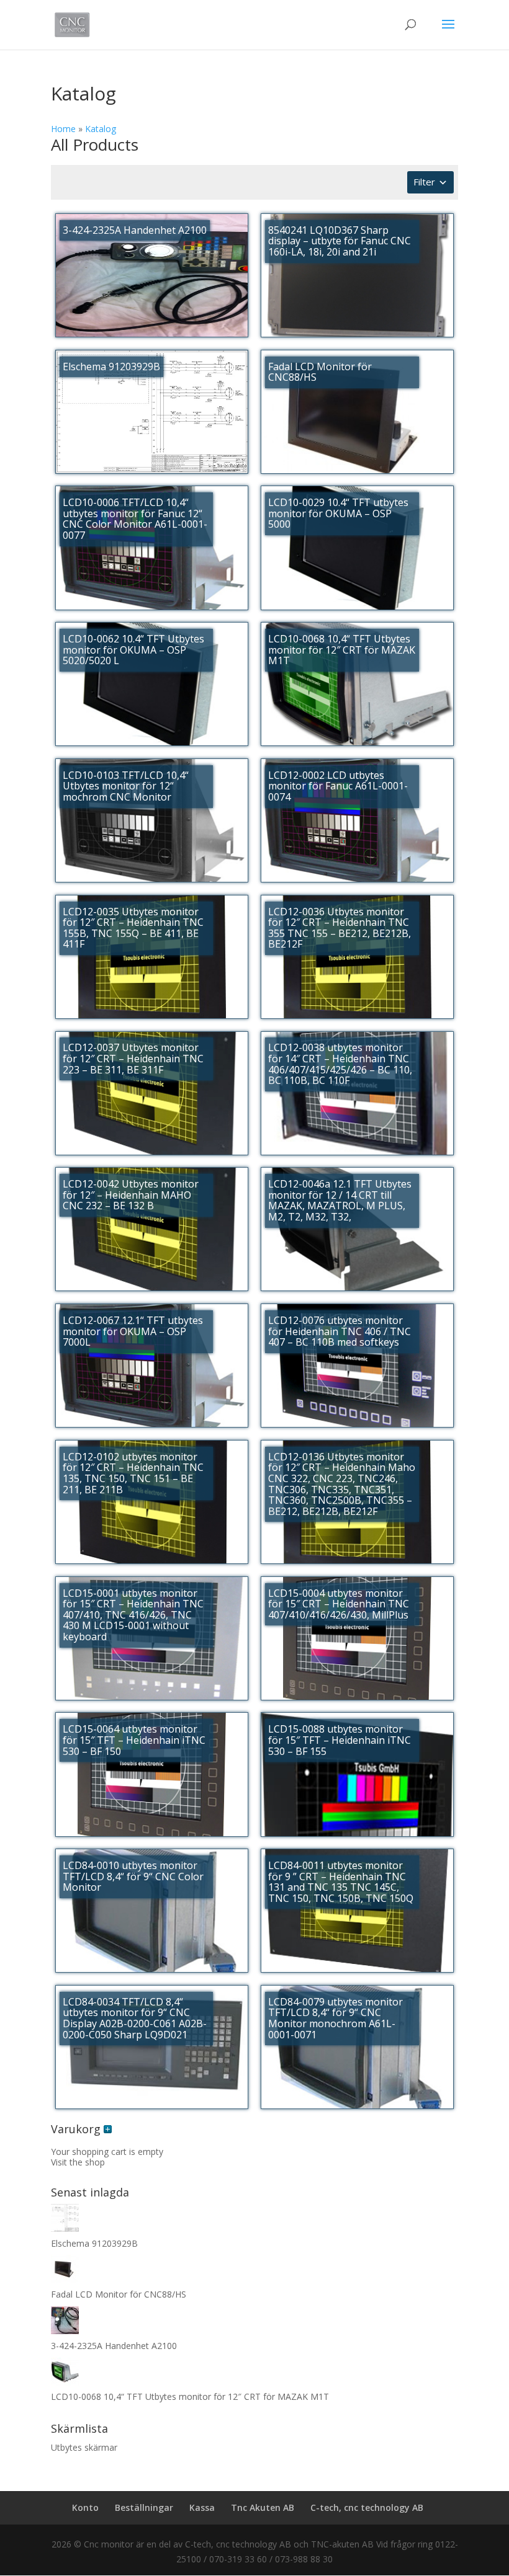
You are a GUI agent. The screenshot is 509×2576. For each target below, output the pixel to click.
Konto (85, 2507)
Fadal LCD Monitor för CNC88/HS (119, 2294)
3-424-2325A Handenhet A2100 (114, 2346)
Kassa (202, 2507)
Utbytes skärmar (84, 2447)
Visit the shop (78, 2162)
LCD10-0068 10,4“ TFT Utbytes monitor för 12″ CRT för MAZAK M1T (190, 2396)
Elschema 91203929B (94, 2243)
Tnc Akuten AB (263, 2507)
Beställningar (144, 2507)
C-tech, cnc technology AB (367, 2507)
